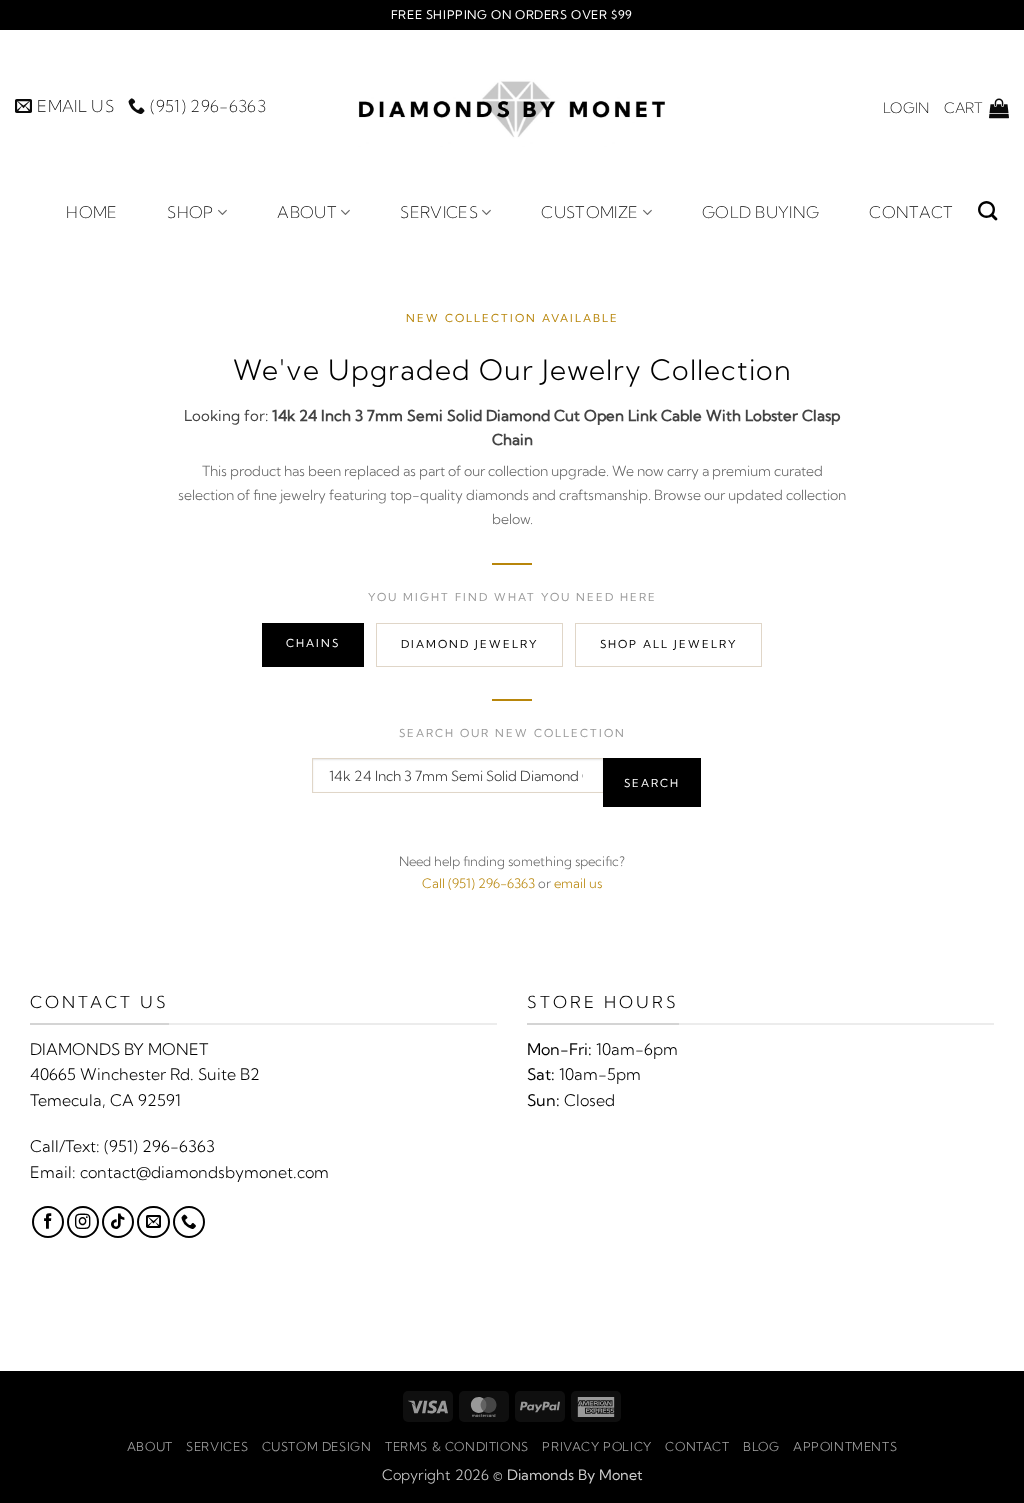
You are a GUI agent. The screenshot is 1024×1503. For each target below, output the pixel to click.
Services (439, 212)
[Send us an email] (153, 1222)
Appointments (845, 1446)
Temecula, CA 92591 (105, 1100)
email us (578, 883)
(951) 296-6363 (159, 1146)
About (307, 212)
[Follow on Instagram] (83, 1222)
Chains (313, 643)
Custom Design (317, 1446)
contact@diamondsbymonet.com (204, 1172)
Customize (589, 212)
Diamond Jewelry (469, 644)
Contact (911, 212)
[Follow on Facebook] (48, 1222)
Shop (190, 212)
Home (91, 212)
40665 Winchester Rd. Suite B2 (145, 1074)
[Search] (987, 210)
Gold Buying (761, 212)
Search (652, 783)
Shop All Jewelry (668, 644)
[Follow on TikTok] (118, 1222)
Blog (761, 1446)
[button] (906, 108)
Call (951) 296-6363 (478, 883)
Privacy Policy (597, 1446)
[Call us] (189, 1222)
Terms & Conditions (457, 1446)
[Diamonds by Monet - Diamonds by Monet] (512, 107)
